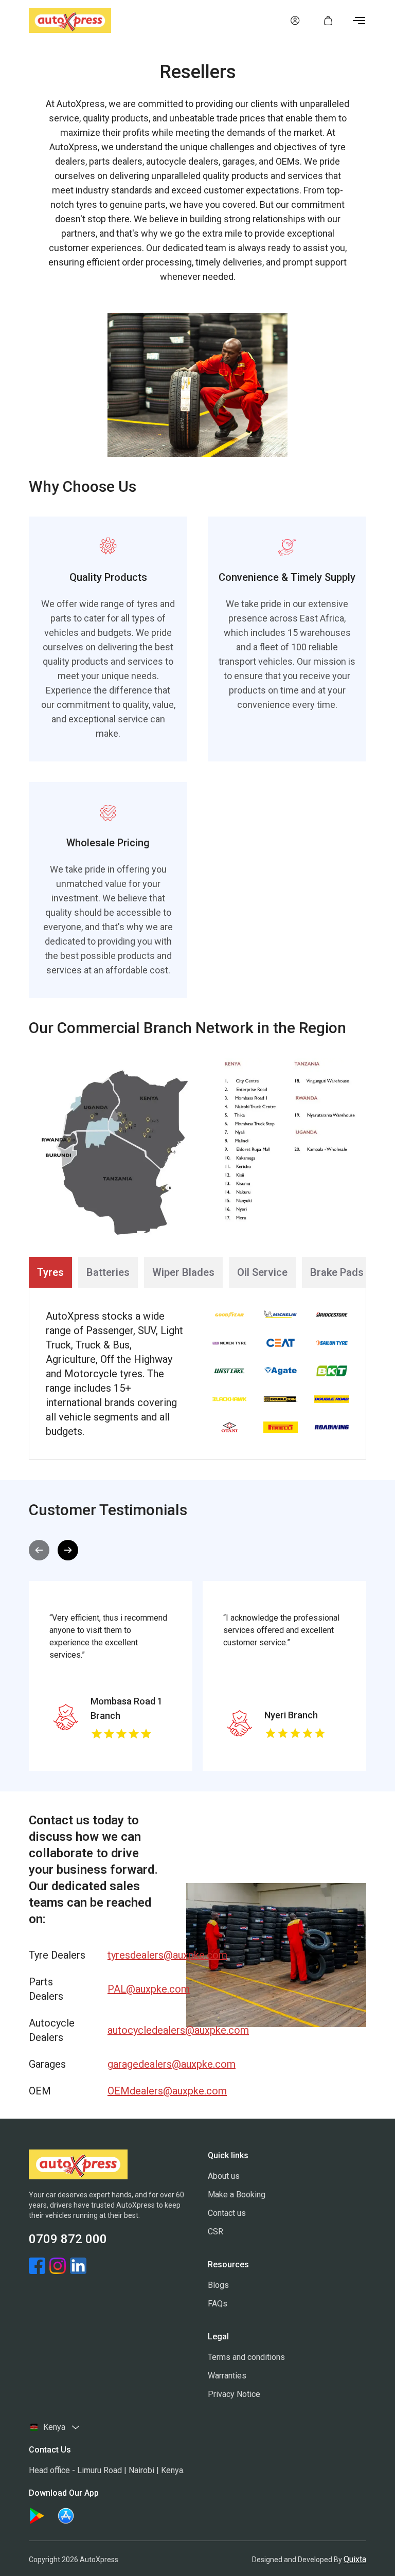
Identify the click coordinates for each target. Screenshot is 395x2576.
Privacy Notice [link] (234, 2394)
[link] (295, 21)
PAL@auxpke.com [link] (137, 1989)
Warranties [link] (227, 2376)
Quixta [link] (355, 2559)
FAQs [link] (218, 2304)
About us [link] (224, 2176)
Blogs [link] (218, 2285)
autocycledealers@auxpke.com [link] (137, 2030)
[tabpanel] (197, 1374)
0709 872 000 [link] (68, 2239)
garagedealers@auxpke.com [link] (137, 2064)
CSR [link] (216, 2232)
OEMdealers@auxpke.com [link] (137, 2091)
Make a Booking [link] (237, 2195)
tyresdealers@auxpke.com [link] (137, 1955)
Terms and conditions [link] (246, 2357)
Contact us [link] (227, 2213)
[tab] (50, 1272)
